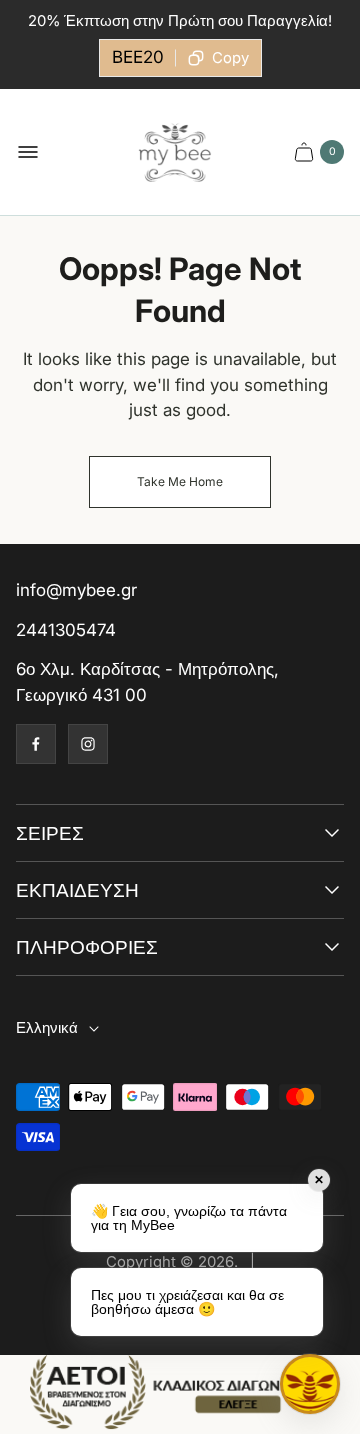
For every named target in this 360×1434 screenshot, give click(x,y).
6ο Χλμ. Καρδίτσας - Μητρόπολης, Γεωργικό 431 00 (147, 682)
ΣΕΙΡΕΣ (50, 833)
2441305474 (66, 630)
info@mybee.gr (76, 590)
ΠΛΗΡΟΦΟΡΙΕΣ (87, 947)
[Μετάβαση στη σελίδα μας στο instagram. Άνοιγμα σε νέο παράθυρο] (88, 744)
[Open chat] (310, 1384)
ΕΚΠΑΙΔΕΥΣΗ (77, 890)
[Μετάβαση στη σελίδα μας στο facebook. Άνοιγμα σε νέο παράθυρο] (36, 744)
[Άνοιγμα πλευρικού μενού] (28, 152)
